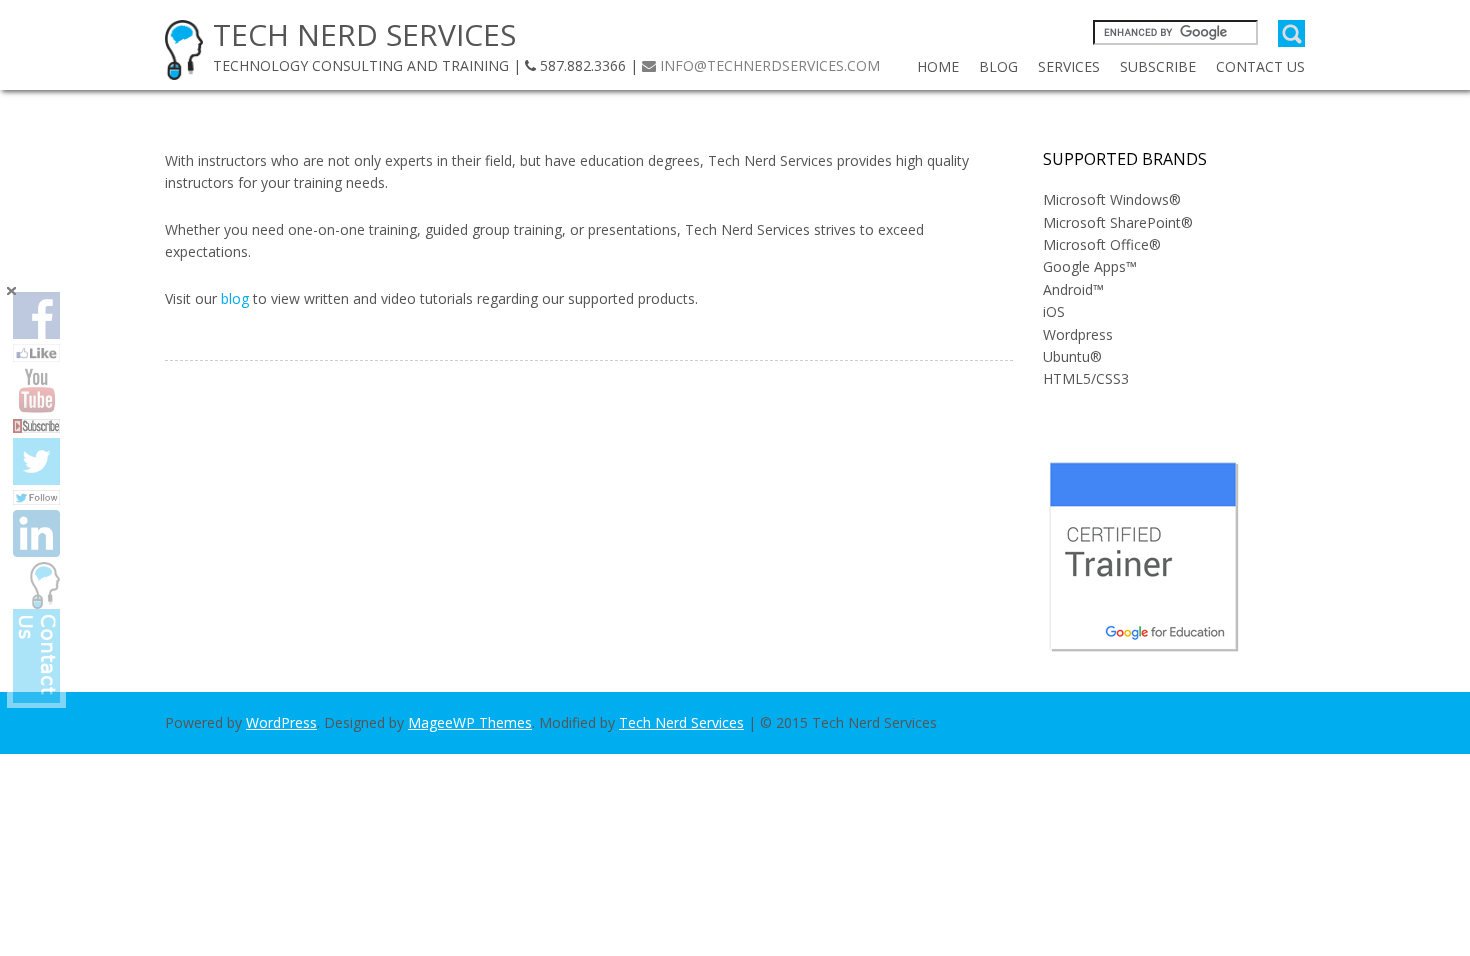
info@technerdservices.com (770, 65)
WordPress (281, 722)
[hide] (11, 291)
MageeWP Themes (470, 722)
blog (235, 298)
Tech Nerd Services (681, 722)
